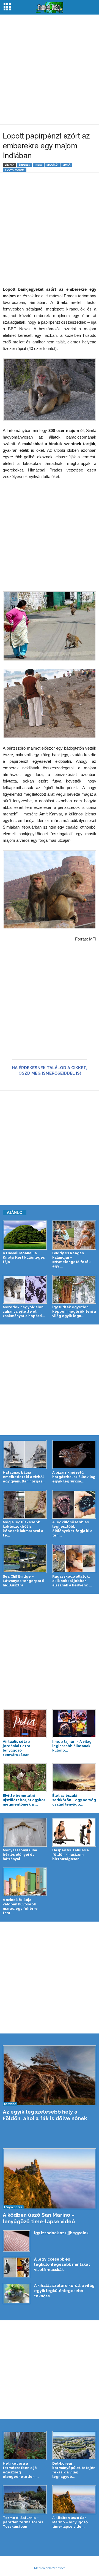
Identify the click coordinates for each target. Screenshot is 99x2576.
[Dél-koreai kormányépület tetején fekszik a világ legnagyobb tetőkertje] (74, 2445)
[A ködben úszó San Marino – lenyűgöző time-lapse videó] (50, 2179)
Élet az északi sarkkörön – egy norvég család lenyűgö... (74, 1800)
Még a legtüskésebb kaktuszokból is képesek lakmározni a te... (23, 1529)
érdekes (24, 165)
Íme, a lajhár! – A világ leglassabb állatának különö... (72, 1746)
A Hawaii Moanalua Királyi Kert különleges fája (24, 1257)
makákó (52, 165)
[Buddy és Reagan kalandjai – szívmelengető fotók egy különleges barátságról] (74, 1235)
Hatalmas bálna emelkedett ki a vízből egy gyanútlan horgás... (24, 1477)
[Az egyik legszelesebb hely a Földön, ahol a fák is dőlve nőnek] (50, 2076)
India (38, 165)
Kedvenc (10, 2104)
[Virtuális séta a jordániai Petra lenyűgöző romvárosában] (25, 1724)
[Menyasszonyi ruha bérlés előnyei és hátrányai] (25, 1832)
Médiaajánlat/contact (50, 2568)
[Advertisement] (50, 69)
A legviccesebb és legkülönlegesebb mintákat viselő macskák (62, 2264)
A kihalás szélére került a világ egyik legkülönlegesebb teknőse (64, 2291)
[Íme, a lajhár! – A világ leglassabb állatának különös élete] (74, 1724)
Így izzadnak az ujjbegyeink (61, 2233)
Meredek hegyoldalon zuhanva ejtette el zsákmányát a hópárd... (24, 1311)
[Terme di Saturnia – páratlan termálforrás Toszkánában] (25, 2500)
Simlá (66, 165)
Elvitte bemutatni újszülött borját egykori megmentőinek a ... (25, 1800)
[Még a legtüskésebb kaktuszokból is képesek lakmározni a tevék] (25, 1504)
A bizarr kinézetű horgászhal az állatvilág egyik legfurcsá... (74, 1477)
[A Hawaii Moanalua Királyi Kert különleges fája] (25, 1235)
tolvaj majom (15, 170)
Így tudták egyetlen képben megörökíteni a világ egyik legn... (74, 1311)
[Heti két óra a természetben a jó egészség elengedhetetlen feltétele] (25, 2445)
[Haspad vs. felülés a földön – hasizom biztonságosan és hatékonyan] (74, 1832)
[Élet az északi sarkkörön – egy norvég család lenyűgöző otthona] (74, 1778)
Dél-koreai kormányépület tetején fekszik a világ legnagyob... (74, 2470)
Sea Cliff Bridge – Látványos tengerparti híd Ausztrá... (24, 1581)
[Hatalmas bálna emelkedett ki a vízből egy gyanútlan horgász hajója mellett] (25, 1454)
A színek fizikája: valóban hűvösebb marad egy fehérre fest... (20, 1906)
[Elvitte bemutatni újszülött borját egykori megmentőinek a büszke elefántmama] (25, 1778)
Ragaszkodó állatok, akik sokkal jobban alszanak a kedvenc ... (72, 1581)
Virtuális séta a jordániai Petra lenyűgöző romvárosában (16, 1748)
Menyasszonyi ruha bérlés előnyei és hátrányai (20, 1855)
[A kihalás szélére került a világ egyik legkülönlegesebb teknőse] (16, 2293)
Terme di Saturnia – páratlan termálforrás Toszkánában (23, 2522)
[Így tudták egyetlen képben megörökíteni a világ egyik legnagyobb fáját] (74, 1289)
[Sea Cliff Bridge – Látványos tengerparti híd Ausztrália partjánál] (25, 1558)
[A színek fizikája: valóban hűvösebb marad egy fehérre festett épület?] (25, 1882)
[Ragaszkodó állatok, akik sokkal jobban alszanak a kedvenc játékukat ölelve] (74, 1558)
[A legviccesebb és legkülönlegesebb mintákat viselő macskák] (16, 2267)
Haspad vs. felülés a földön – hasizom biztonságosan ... (71, 1855)
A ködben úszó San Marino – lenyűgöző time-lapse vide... (70, 2522)
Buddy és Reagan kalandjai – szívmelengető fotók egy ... (71, 1260)
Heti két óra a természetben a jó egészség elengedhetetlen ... (21, 2470)
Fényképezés (13, 2207)
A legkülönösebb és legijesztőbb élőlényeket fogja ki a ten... (72, 1529)
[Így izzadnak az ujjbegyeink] (16, 2241)
